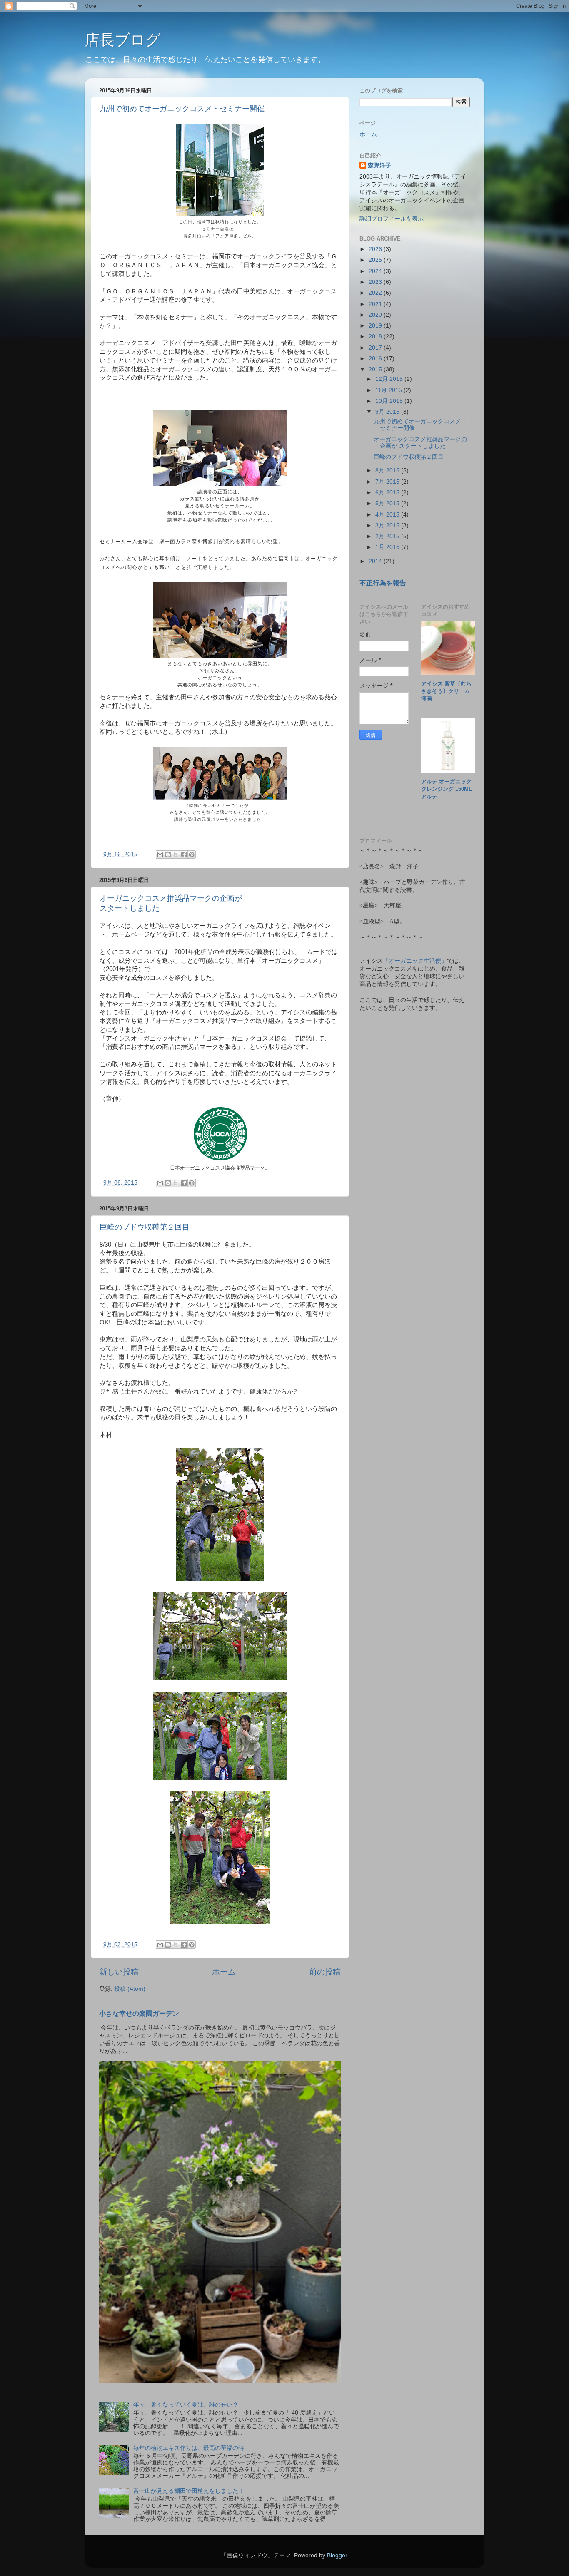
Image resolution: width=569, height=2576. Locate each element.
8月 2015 (388, 471)
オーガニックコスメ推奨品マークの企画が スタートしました (420, 443)
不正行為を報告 (383, 583)
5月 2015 (388, 503)
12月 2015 (390, 379)
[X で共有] (176, 855)
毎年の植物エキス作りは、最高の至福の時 (189, 2448)
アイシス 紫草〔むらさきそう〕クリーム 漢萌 (448, 691)
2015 (376, 369)
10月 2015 (390, 401)
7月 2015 (388, 482)
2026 (376, 249)
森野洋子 (379, 165)
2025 (376, 260)
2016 (376, 359)
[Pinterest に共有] (192, 855)
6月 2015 (388, 493)
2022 (376, 293)
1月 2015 (388, 547)
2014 (376, 561)
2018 (376, 337)
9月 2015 (388, 412)
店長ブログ (123, 40)
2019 (376, 326)
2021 (376, 304)
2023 (376, 282)
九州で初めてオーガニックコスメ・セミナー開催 (182, 109)
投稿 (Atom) (130, 1989)
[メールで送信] (160, 855)
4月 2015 (388, 515)
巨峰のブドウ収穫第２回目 (145, 1227)
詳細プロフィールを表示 (392, 219)
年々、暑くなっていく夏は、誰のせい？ (186, 2405)
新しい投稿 (119, 1972)
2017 (376, 348)
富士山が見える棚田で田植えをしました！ (189, 2491)
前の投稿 (325, 1972)
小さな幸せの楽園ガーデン (139, 2013)
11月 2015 (389, 390)
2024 (376, 271)
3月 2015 (388, 525)
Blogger (337, 2555)
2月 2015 (388, 536)
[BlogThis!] (168, 855)
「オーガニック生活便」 (415, 961)
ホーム (224, 1972)
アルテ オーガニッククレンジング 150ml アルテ (449, 789)
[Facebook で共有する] (184, 855)
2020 (376, 315)
